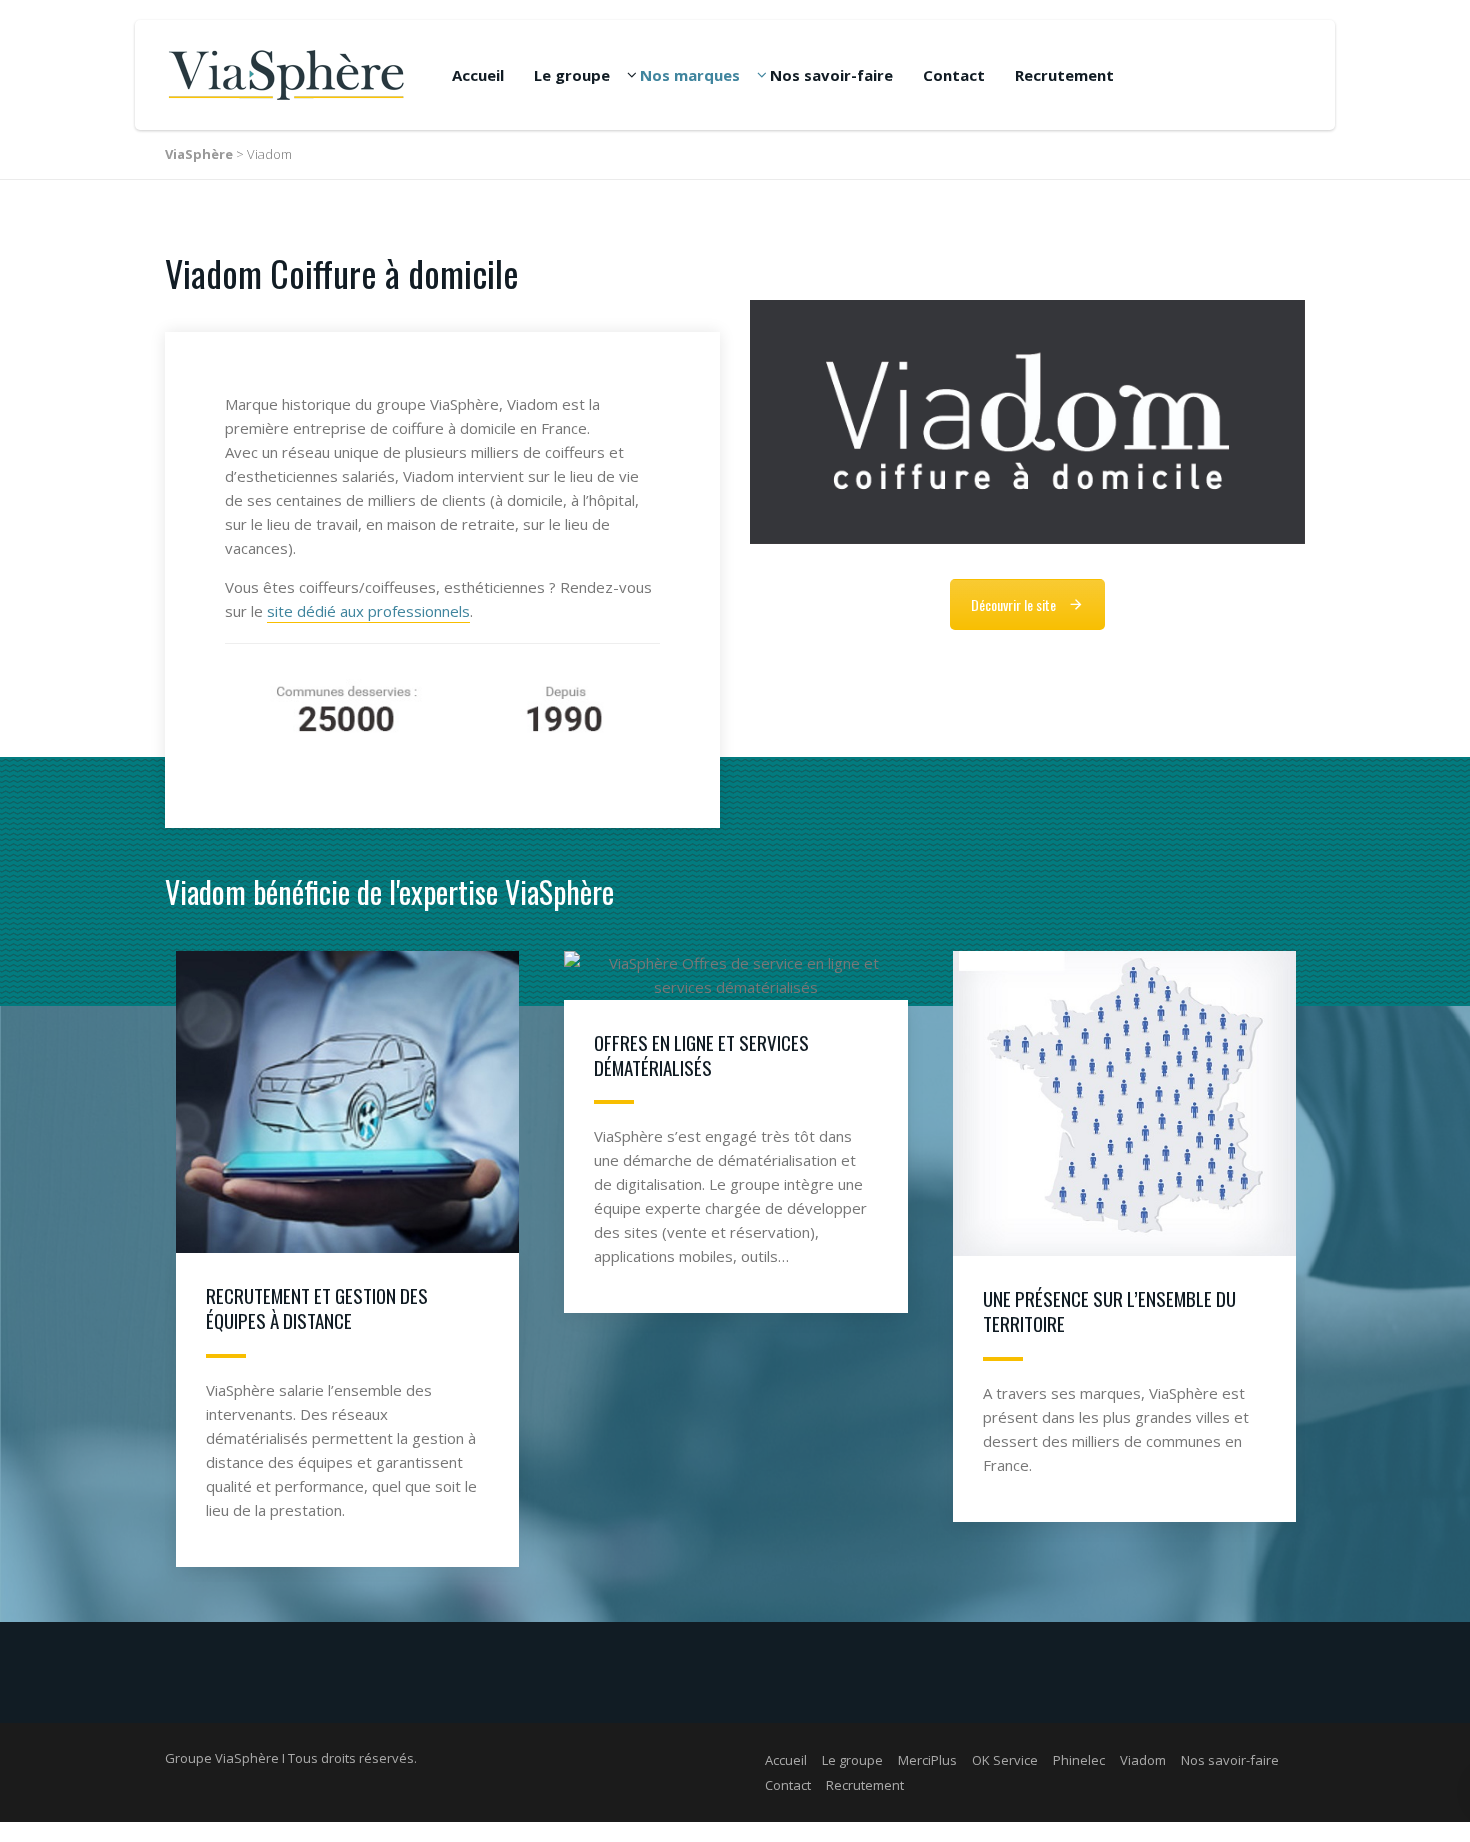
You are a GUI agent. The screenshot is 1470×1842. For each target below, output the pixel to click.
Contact (954, 75)
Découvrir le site (1013, 604)
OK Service (1005, 1760)
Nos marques (690, 75)
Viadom (1143, 1760)
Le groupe (572, 75)
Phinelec (1079, 1760)
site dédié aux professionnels (368, 611)
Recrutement (1064, 75)
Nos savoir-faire (831, 75)
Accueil (478, 75)
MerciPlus (927, 1760)
